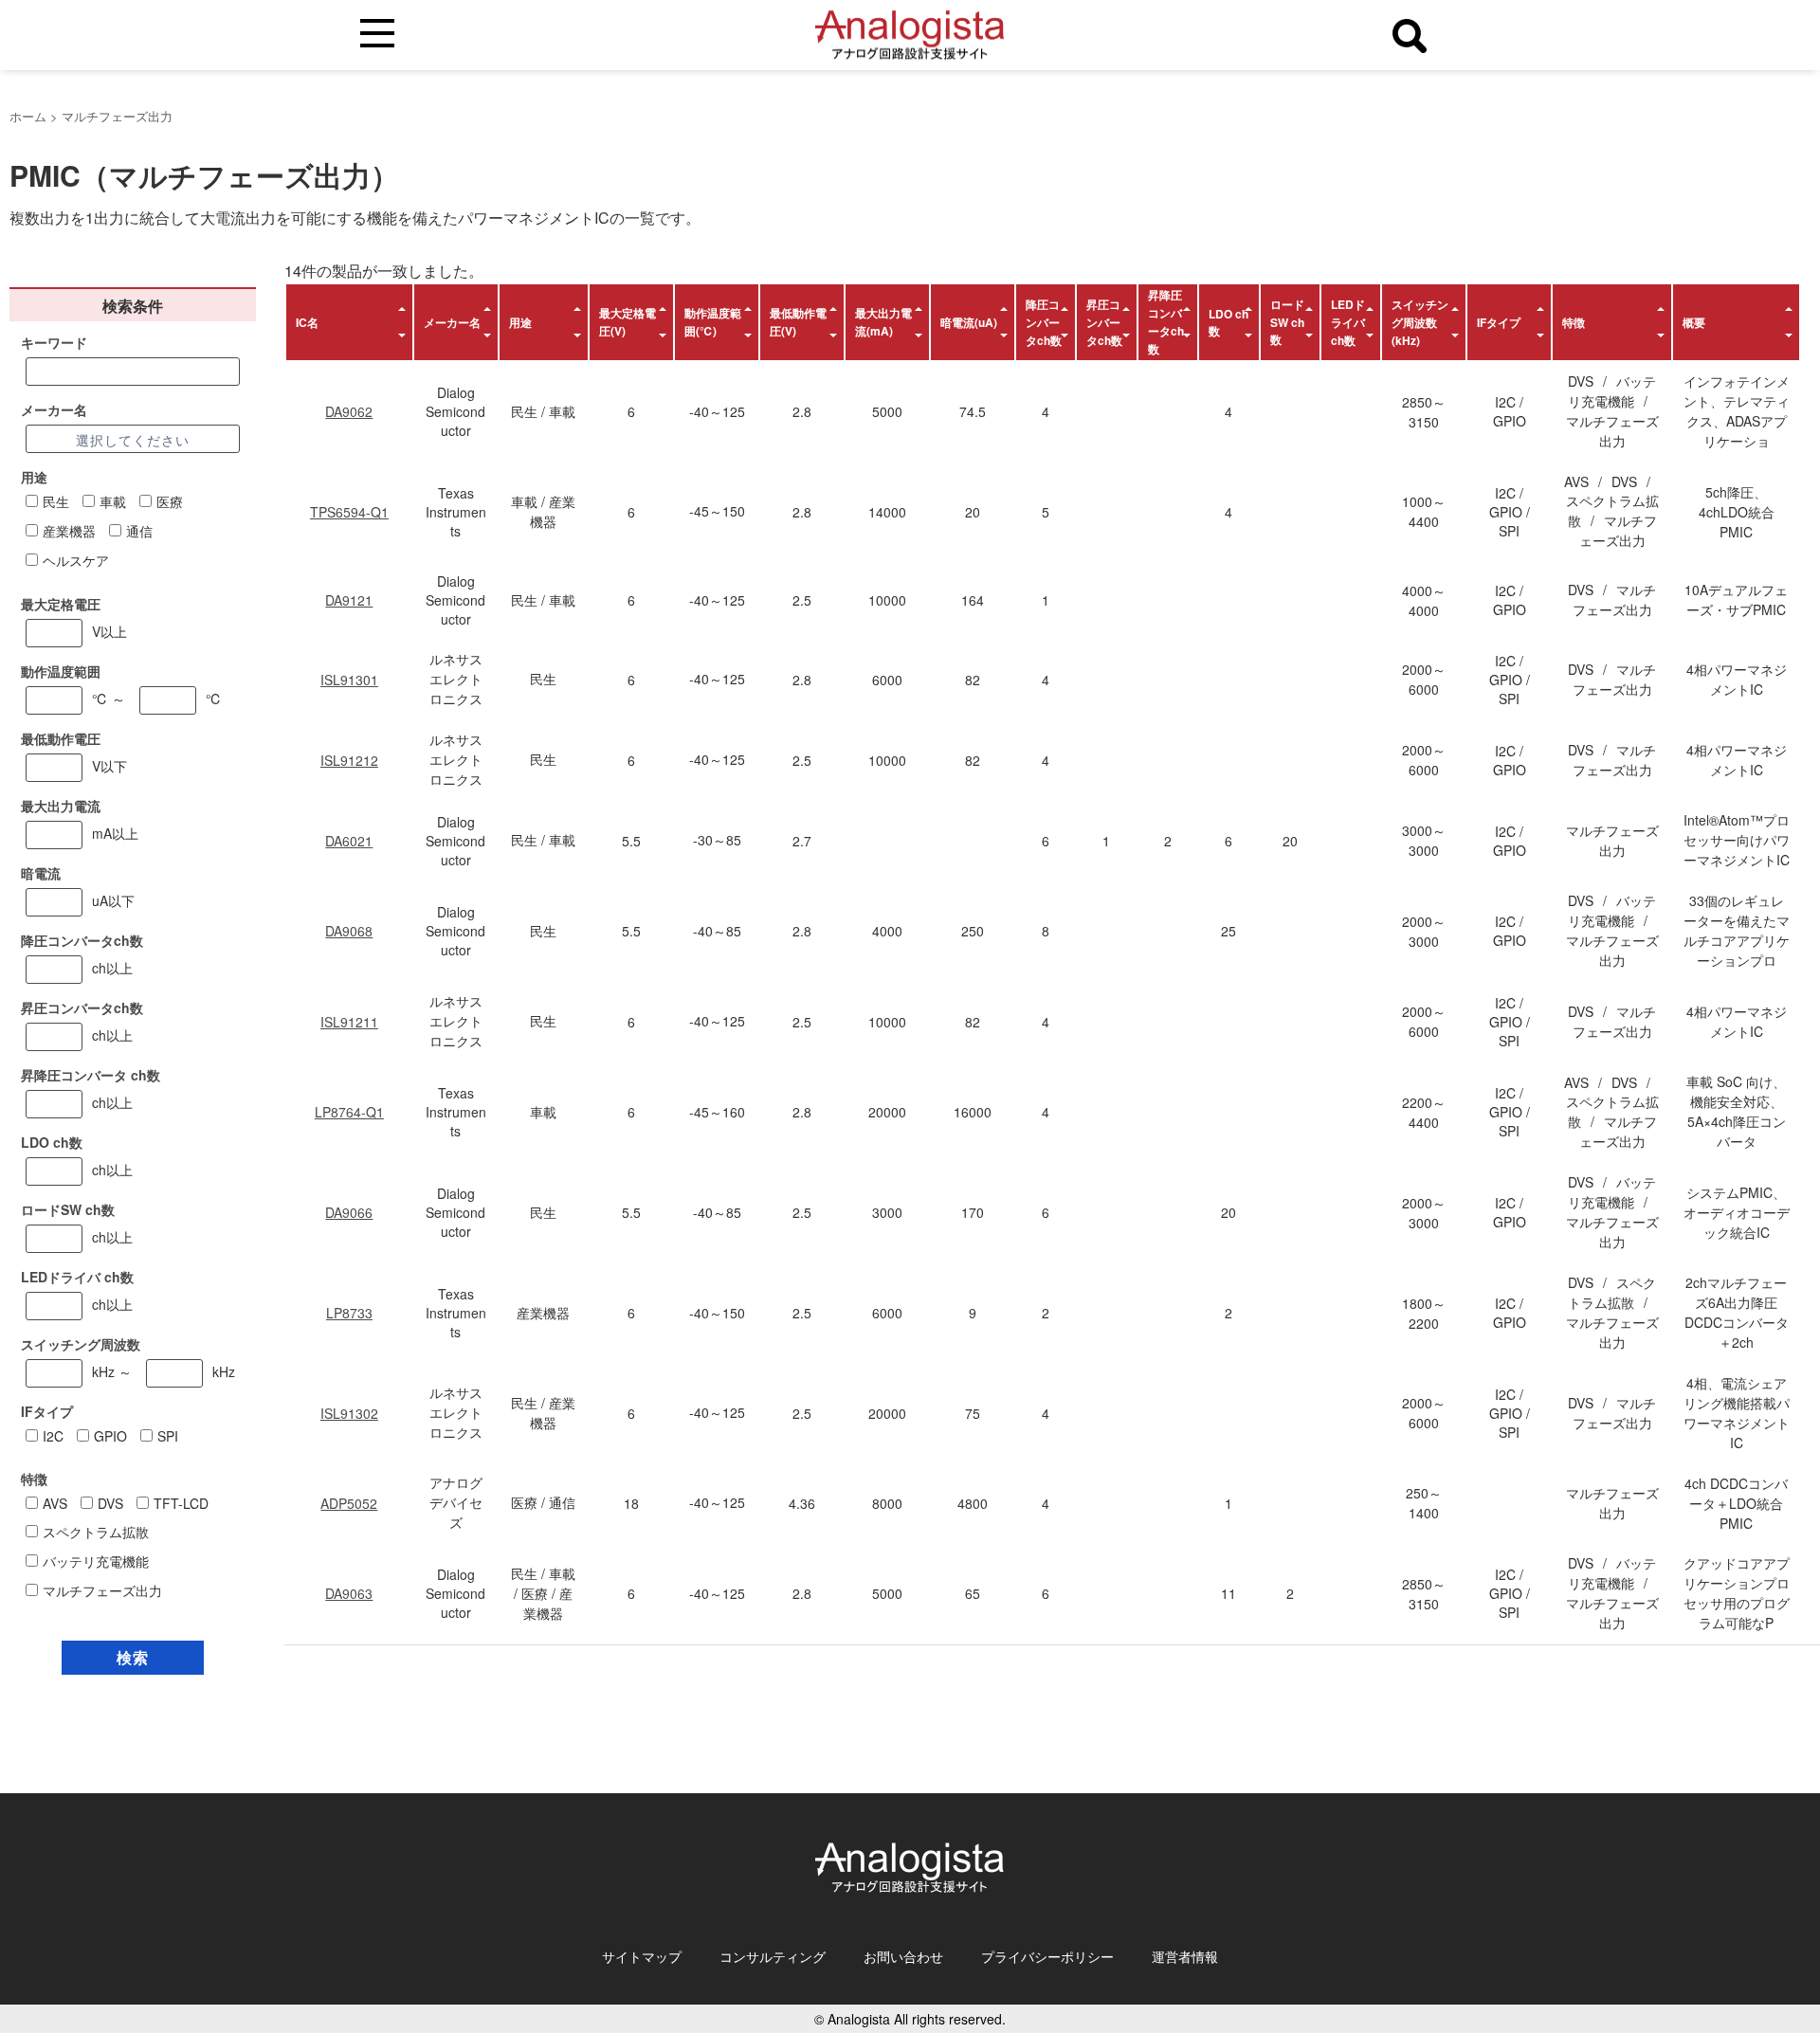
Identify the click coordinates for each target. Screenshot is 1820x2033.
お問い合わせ (903, 1956)
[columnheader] (349, 322)
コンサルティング (773, 1956)
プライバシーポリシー (1047, 1956)
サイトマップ (642, 1956)
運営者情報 (1185, 1956)
